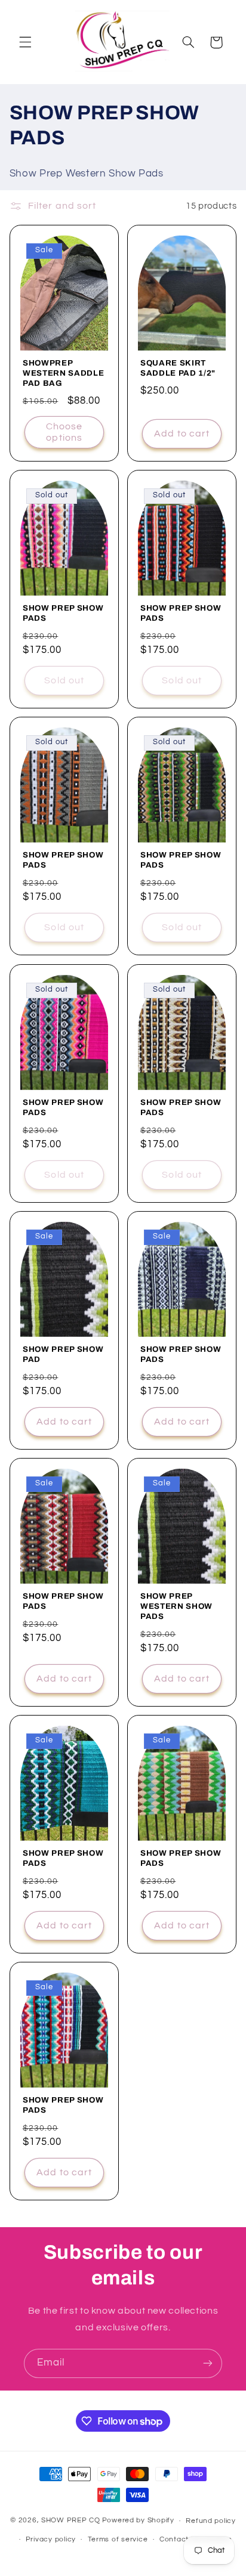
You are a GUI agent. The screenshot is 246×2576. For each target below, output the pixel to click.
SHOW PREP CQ (71, 2521)
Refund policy (211, 2521)
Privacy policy (51, 2539)
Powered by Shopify (138, 2521)
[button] (25, 42)
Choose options (64, 432)
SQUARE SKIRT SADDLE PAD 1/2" (178, 368)
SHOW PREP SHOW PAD (63, 1354)
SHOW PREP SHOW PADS (63, 614)
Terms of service (118, 2539)
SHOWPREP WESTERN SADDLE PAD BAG (63, 373)
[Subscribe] (208, 2363)
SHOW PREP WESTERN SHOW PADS (176, 1606)
